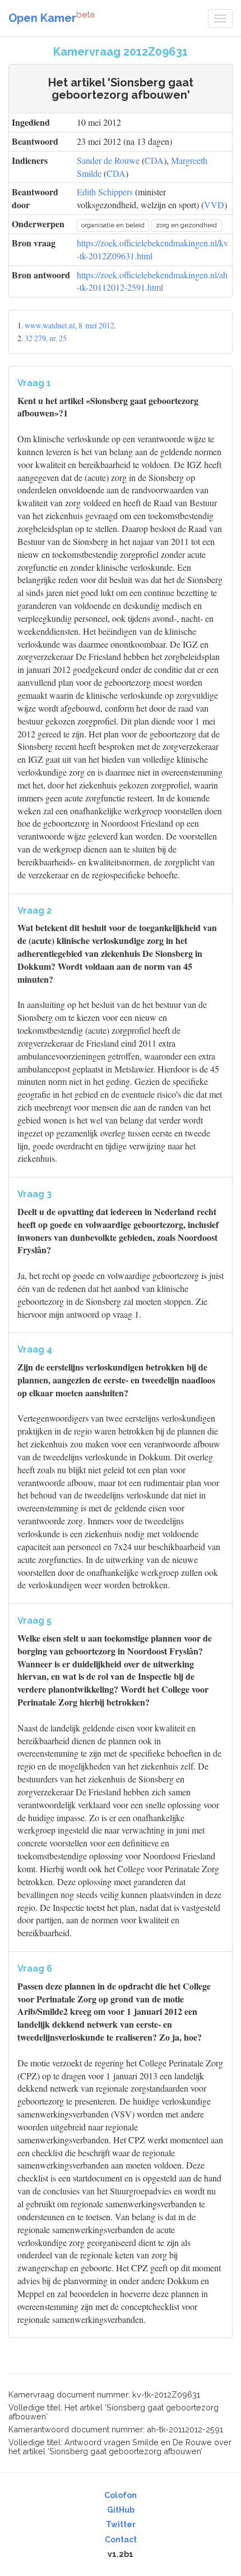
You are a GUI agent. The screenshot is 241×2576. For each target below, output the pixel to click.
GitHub (121, 2510)
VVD (214, 205)
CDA (154, 160)
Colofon (121, 2495)
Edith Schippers (105, 192)
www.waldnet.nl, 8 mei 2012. (70, 325)
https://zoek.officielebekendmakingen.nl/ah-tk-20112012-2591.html (152, 281)
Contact (121, 2540)
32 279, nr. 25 (46, 338)
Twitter (121, 2524)
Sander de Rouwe (108, 160)
